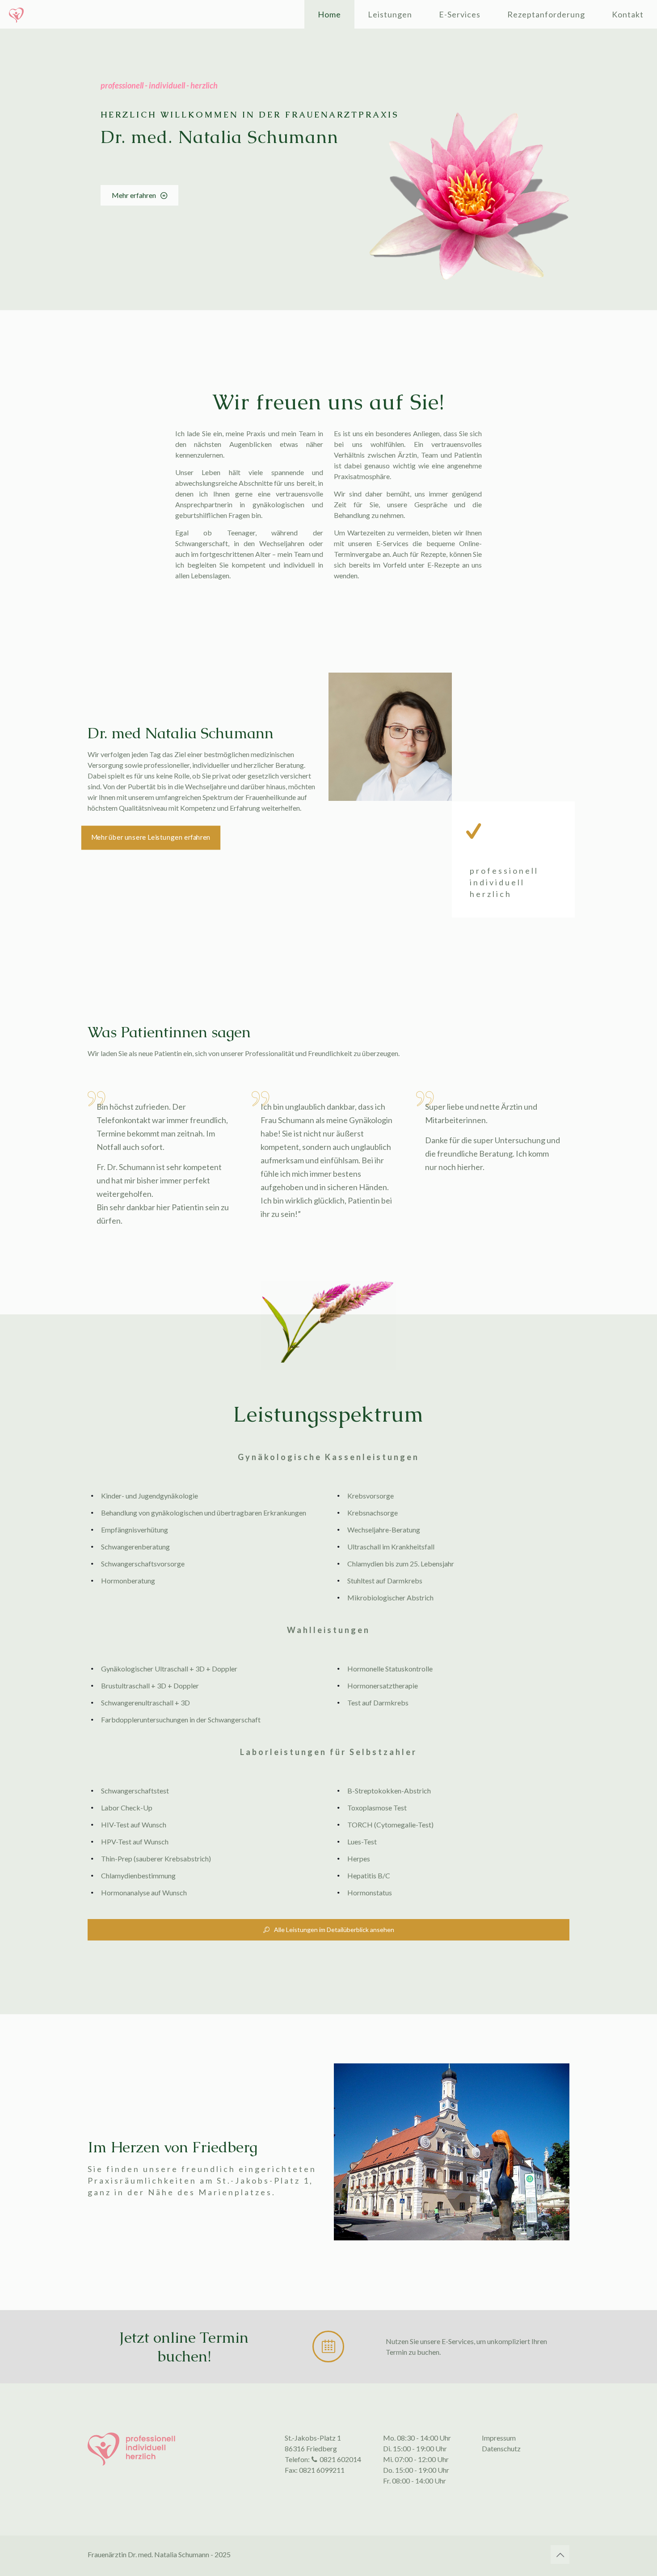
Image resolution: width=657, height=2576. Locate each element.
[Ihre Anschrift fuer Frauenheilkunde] (16, 14)
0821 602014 (340, 2459)
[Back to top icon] (560, 2555)
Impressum (499, 2438)
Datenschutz (501, 2448)
